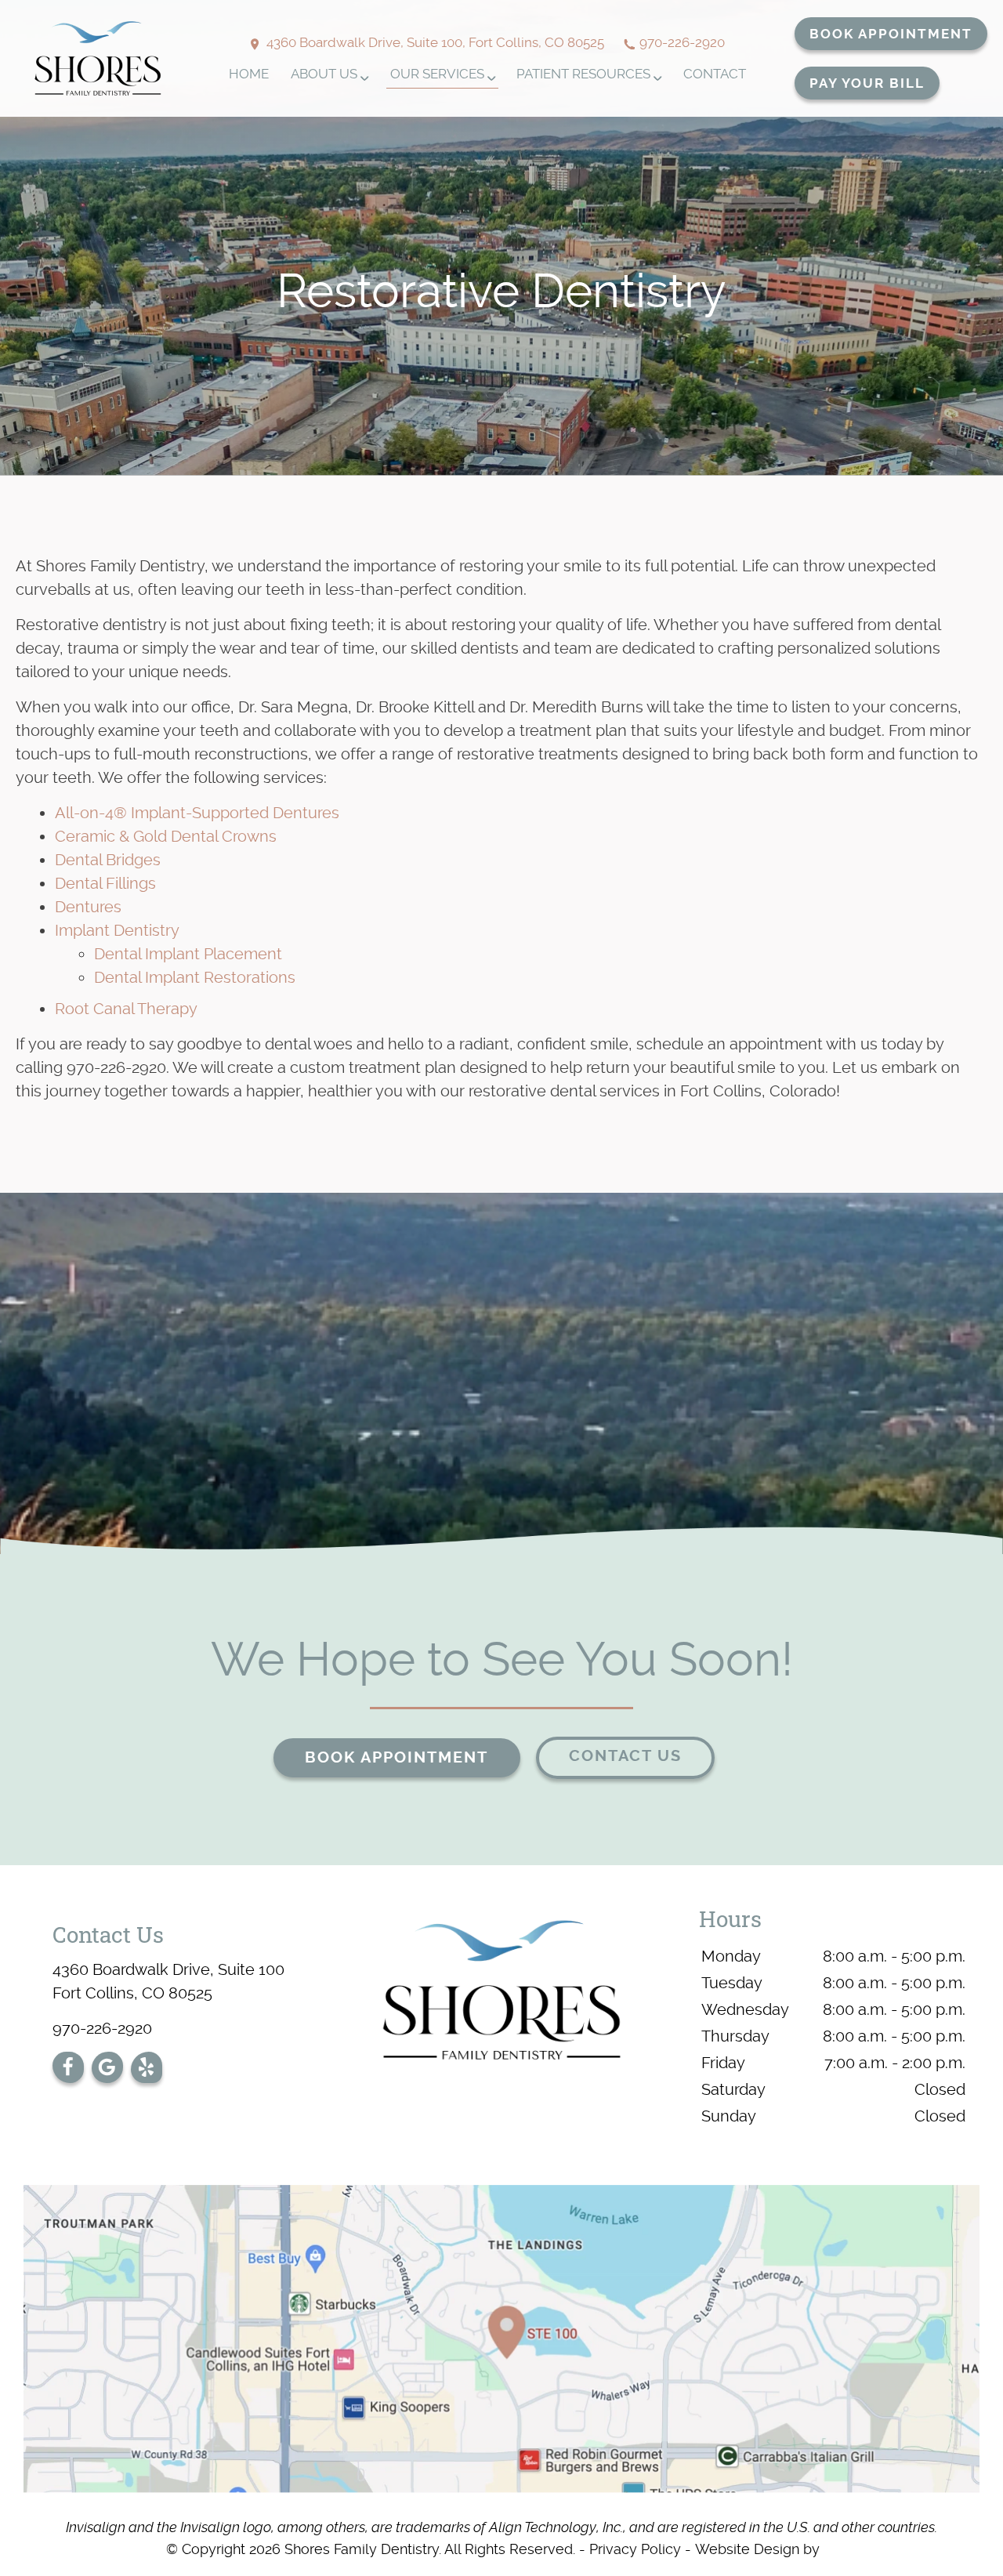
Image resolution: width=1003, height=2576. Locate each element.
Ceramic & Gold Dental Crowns (166, 836)
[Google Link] (107, 2071)
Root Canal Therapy (126, 1009)
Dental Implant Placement (188, 954)
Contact (715, 74)
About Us (324, 74)
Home (249, 74)
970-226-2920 (682, 42)
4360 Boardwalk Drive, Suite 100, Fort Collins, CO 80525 (434, 42)
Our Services (437, 74)
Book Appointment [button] (891, 34)
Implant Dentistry (117, 930)
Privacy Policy (635, 2549)
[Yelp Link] (146, 2071)
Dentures (88, 907)
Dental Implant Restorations (195, 977)
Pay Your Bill (867, 83)
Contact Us (625, 1756)
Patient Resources (583, 74)
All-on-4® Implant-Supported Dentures (197, 813)
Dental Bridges (108, 860)
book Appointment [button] (396, 1757)
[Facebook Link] (68, 2071)
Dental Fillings (105, 883)
